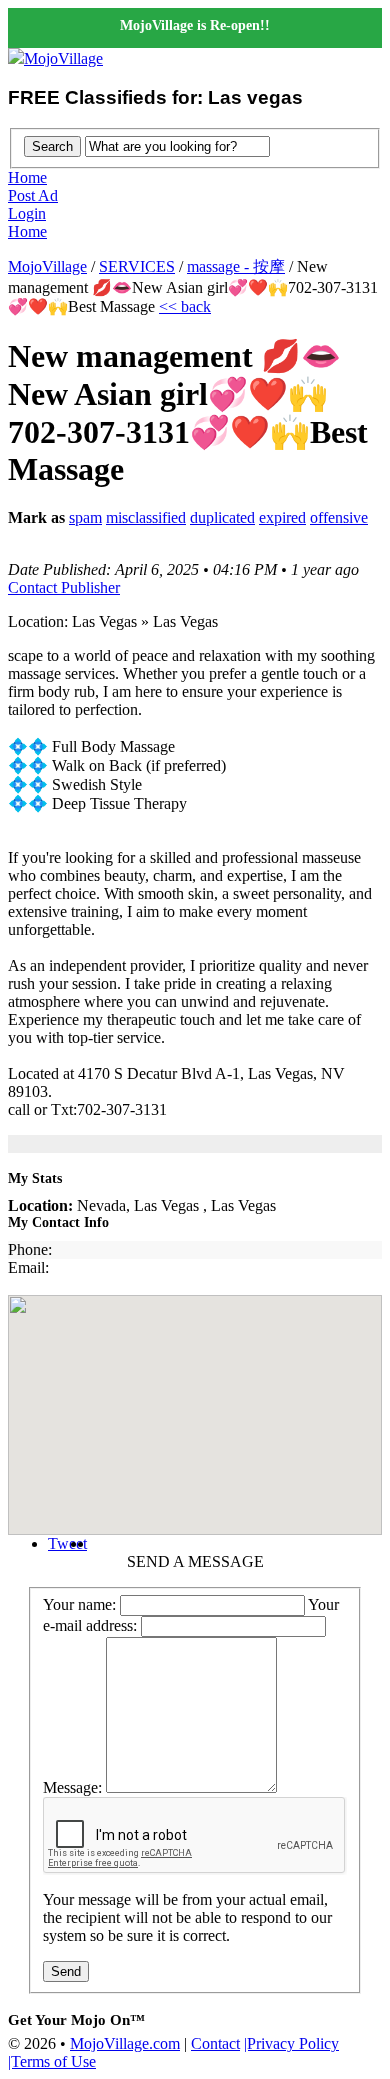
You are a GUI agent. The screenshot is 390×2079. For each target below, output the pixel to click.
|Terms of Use (52, 2061)
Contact (215, 2043)
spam (85, 517)
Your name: (79, 1604)
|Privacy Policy (291, 2043)
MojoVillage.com (125, 2043)
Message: (72, 1787)
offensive (339, 517)
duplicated (222, 517)
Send (66, 1971)
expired (282, 517)
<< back (185, 306)
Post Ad (33, 195)
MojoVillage (63, 58)
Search (52, 146)
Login (27, 213)
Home (27, 177)
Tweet (67, 1543)
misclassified (146, 517)
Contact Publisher (64, 587)
